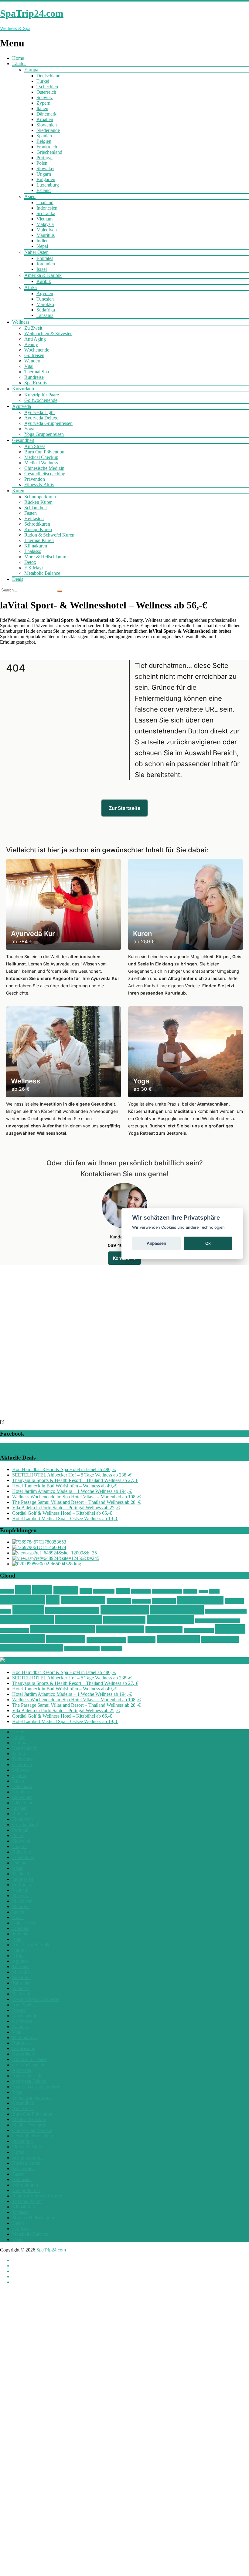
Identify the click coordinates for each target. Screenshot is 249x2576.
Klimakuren (36, 546)
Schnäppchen (22, 1600)
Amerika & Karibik (43, 275)
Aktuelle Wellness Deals (46, 1660)
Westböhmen (111, 1649)
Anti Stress (35, 446)
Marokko (45, 304)
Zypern (43, 103)
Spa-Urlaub (141, 1601)
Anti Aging (35, 339)
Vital (29, 366)
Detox (30, 562)
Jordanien (46, 264)
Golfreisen (34, 355)
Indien (43, 241)
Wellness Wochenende (32, 1648)
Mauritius (46, 235)
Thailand (45, 202)
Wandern (33, 361)
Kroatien (45, 119)
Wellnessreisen (164, 1630)
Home (18, 58)
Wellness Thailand (106, 1640)
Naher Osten (36, 252)
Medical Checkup (41, 457)
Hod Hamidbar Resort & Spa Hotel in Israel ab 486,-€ (64, 1469)
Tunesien (45, 299)
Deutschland (48, 76)
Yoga (29, 429)
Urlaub (6, 1611)
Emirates (45, 258)
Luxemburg (48, 185)
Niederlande (48, 130)
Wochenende (37, 350)
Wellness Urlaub (220, 1640)
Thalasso (33, 551)
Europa (31, 70)
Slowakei (45, 168)
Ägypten (45, 293)
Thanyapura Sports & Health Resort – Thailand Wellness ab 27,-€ (75, 1480)
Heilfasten (34, 519)
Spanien (44, 136)
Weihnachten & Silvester (48, 333)
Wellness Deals (177, 1610)
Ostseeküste (141, 1591)
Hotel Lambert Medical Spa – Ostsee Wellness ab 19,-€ (65, 1519)
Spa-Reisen (119, 1601)
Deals (18, 579)
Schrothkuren (37, 524)
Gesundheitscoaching (45, 474)
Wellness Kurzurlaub (63, 1629)
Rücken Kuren (38, 502)
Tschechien (47, 87)
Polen (42, 163)
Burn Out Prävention (44, 452)
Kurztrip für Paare (42, 395)
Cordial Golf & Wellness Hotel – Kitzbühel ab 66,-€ (62, 1513)
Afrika (31, 287)
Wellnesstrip (142, 1640)
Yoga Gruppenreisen (44, 434)
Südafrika (46, 310)
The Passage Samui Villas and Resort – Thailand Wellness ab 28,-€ (76, 1502)
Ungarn (44, 174)
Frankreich (47, 147)
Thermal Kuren (39, 540)
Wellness (21, 322)
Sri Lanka (46, 213)
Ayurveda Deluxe (41, 418)
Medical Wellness (41, 463)
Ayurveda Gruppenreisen (48, 423)
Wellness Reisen (120, 1629)
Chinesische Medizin (44, 468)
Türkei (43, 81)
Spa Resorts (36, 383)
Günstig (66, 1590)
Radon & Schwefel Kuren (49, 535)
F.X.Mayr (34, 568)
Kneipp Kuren (38, 529)
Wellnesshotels (170, 1620)
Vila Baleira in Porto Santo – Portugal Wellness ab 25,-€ (66, 1508)
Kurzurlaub (23, 389)
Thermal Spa (37, 372)
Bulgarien (46, 179)
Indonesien (47, 208)
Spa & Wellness (83, 1600)
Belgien (44, 141)
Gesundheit (23, 440)
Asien (30, 196)
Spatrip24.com (200, 1600)
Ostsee (123, 1591)
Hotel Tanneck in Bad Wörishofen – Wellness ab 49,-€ (65, 1486)
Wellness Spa (66, 1639)
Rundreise (34, 377)
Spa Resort (164, 1601)
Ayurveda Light (39, 412)
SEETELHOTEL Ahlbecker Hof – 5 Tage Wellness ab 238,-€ (72, 1475)
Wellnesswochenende (82, 1649)
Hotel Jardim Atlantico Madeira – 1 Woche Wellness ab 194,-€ (72, 1491)
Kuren (18, 491)
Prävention (35, 479)
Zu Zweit (33, 328)
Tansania (45, 315)
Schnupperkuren (40, 497)
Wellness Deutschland (226, 1611)
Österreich (46, 92)
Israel (42, 269)
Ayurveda (22, 406)
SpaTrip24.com (51, 2250)
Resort (214, 1591)
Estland (44, 190)
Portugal (44, 158)
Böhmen (7, 1591)
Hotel (86, 1591)
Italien (42, 108)
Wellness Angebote (72, 1610)
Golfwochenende (41, 400)
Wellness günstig (27, 1620)
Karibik (44, 281)
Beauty (31, 344)
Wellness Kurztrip (15, 1630)
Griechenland (49, 152)
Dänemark (46, 114)
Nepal (42, 246)
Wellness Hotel (124, 1620)
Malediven (47, 230)
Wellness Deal (125, 1610)
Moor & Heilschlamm (45, 557)
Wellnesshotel (78, 1619)
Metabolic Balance (42, 573)
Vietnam (44, 219)
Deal (23, 1590)
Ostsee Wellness (167, 1591)
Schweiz (45, 98)
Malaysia (45, 224)
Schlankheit (36, 508)
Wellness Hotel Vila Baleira (218, 1621)
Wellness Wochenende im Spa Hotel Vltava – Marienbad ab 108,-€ (76, 1497)
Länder (19, 64)
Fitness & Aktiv (39, 485)
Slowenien (47, 125)
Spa (53, 1600)
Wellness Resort (199, 1630)
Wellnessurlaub (178, 1639)
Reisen (203, 1592)
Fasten (31, 513)
